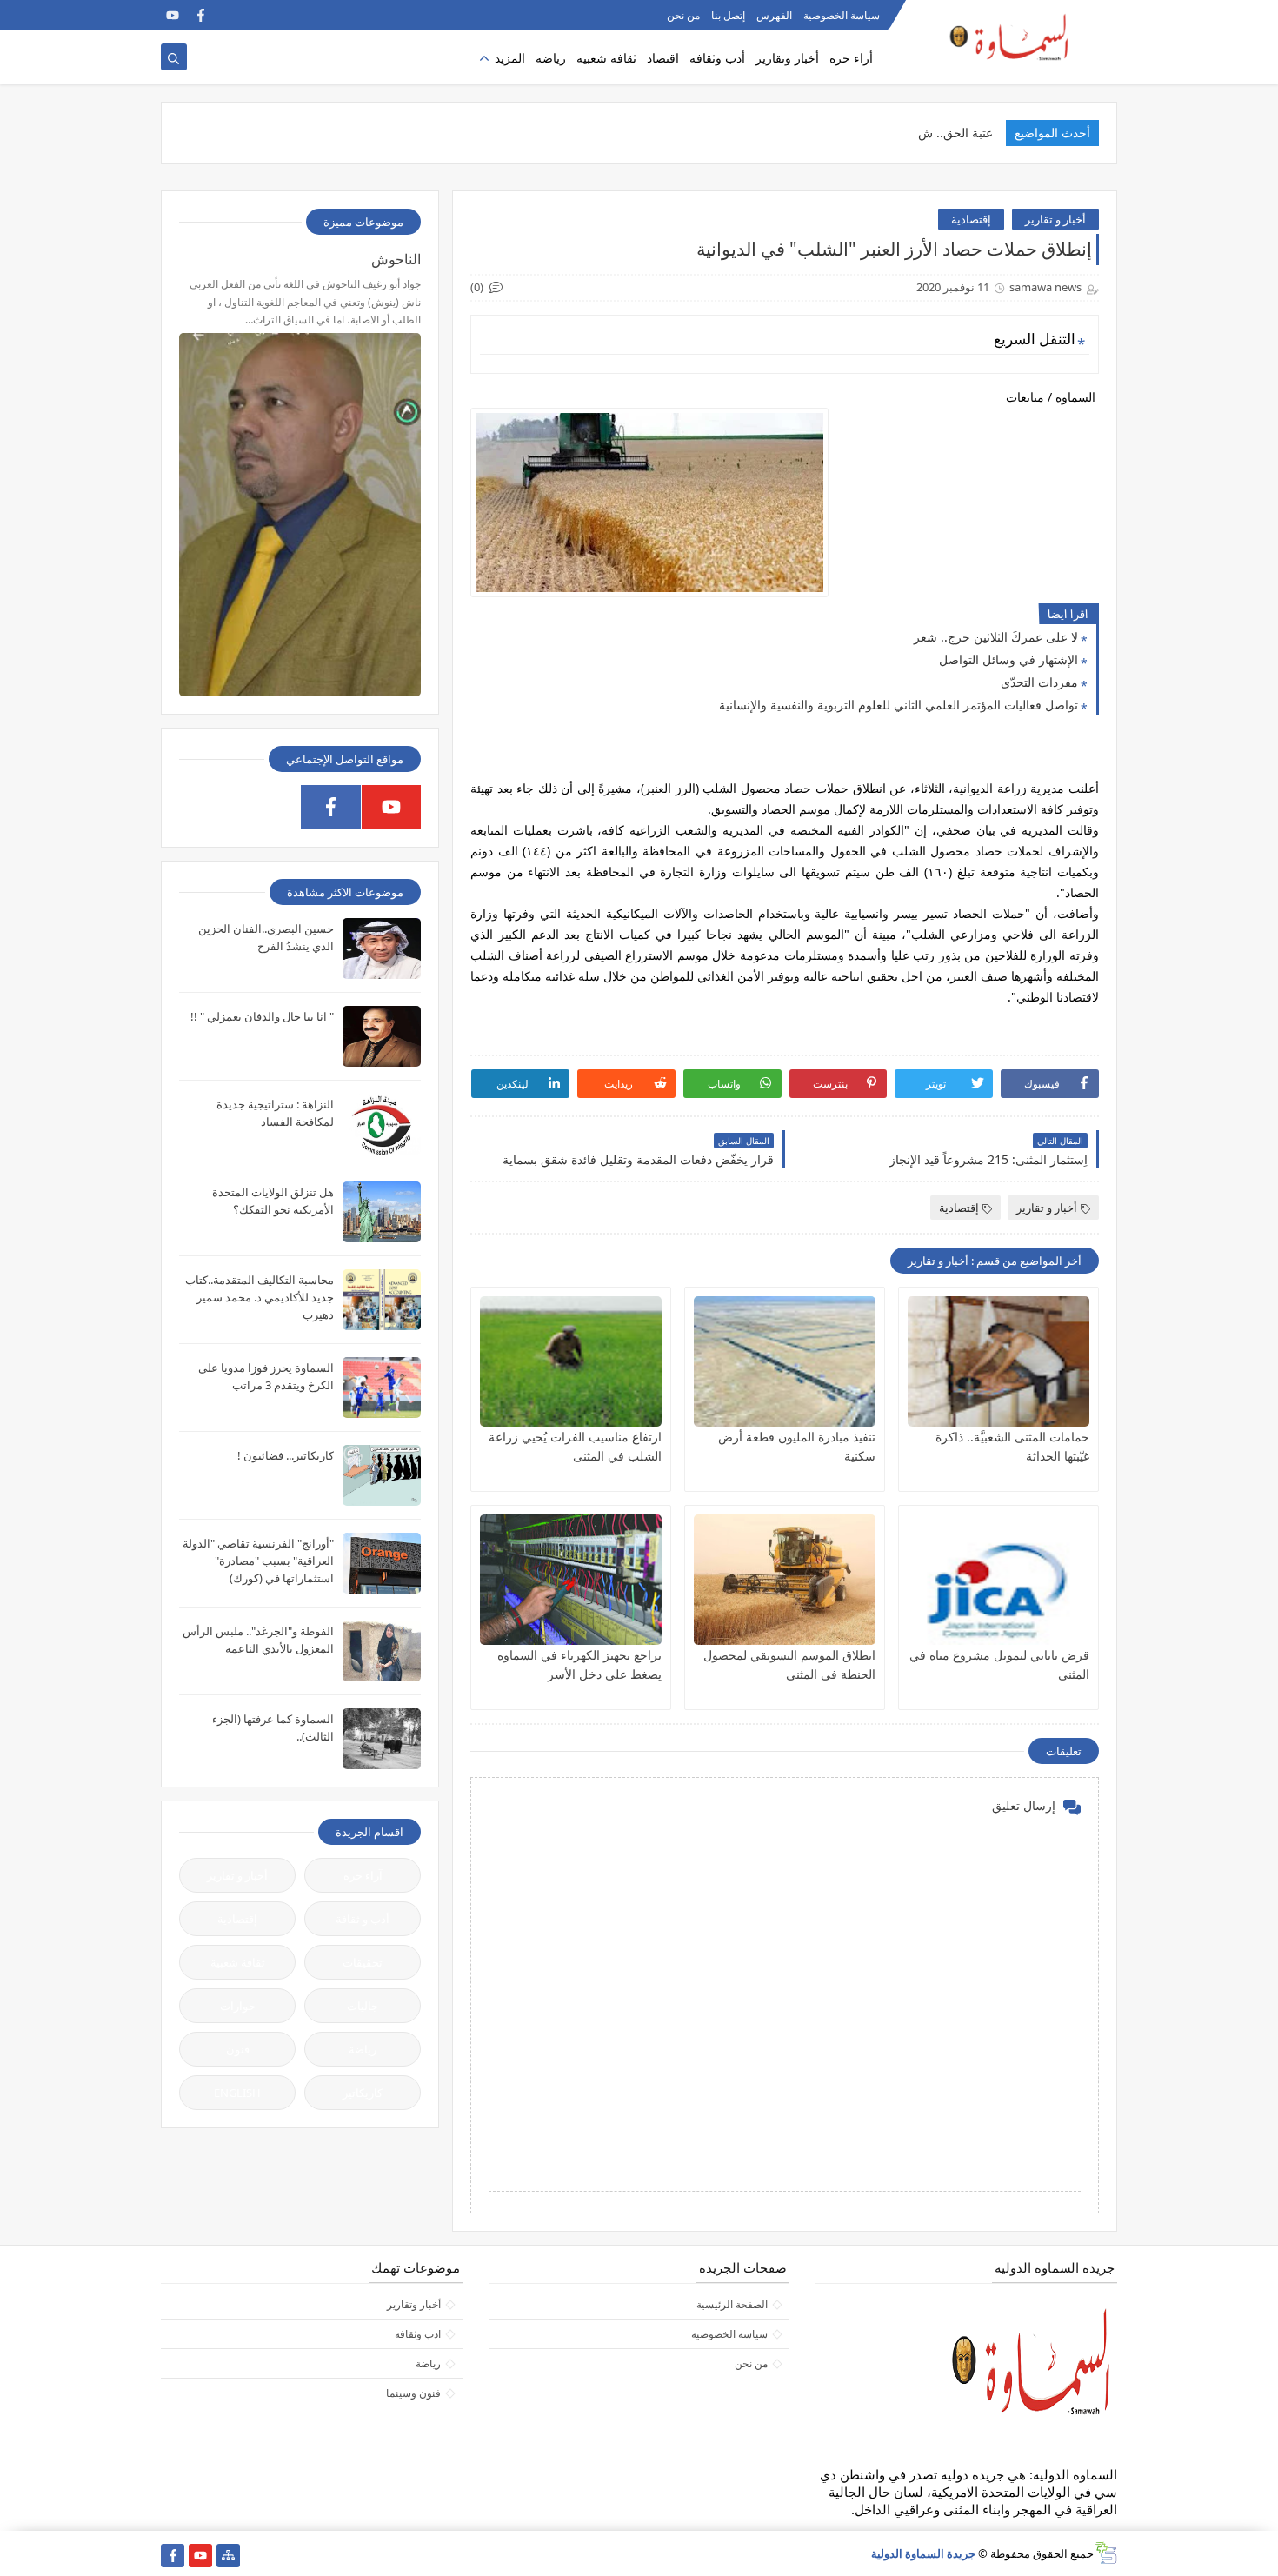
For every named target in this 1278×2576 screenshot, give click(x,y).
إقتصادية (971, 219)
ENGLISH (237, 2093)
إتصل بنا (728, 15)
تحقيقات (363, 1962)
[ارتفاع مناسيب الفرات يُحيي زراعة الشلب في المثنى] (571, 1361)
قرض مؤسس (958, 133)
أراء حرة (851, 58)
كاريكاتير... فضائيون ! (286, 1455)
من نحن (683, 15)
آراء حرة (363, 1875)
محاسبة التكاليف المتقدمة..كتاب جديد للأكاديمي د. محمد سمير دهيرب (260, 1297)
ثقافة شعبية (606, 58)
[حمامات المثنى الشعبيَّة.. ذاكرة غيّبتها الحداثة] (998, 1361)
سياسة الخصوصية (842, 15)
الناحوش (396, 259)
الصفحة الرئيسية (732, 2304)
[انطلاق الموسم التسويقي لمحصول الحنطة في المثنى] (785, 1580)
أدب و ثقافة (363, 1919)
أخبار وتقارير (787, 58)
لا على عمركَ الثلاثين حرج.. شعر (996, 637)
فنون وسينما (413, 2393)
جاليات (363, 2006)
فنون (238, 2049)
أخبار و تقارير (1055, 219)
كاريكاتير (363, 2093)
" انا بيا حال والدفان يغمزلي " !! (262, 1016)
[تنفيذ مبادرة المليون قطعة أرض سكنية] (785, 1361)
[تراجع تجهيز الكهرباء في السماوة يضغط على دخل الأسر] (571, 1580)
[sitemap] (228, 2556)
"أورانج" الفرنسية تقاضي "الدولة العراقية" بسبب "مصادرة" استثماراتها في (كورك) (258, 1561)
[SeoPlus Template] (1105, 2553)
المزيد (510, 58)
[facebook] (200, 15)
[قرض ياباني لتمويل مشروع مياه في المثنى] (998, 1580)
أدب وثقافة (717, 58)
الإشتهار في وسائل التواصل (1008, 659)
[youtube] (173, 15)
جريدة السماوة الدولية (923, 2553)
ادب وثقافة (418, 2334)
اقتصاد (663, 58)
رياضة (551, 58)
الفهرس (774, 15)
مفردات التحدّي (1039, 682)
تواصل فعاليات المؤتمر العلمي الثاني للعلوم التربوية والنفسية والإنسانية (899, 705)
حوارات (238, 2006)
